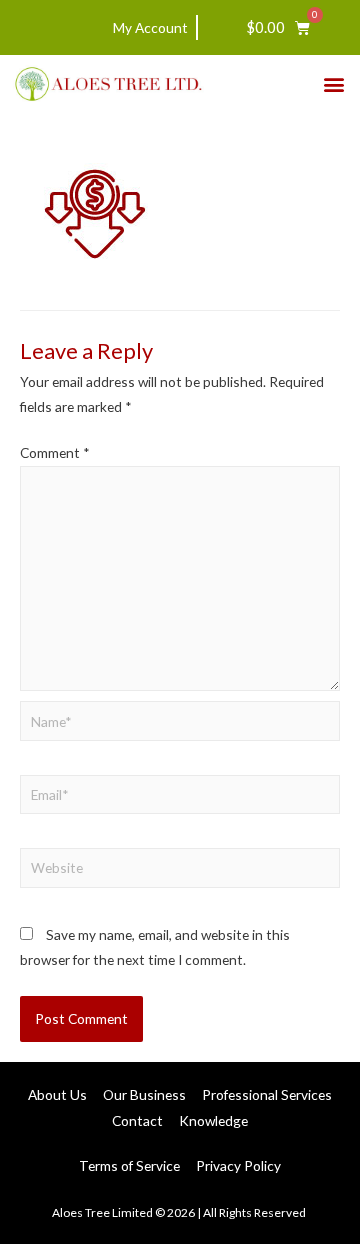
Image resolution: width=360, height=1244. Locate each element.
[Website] (180, 870)
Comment (55, 452)
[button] (333, 83)
